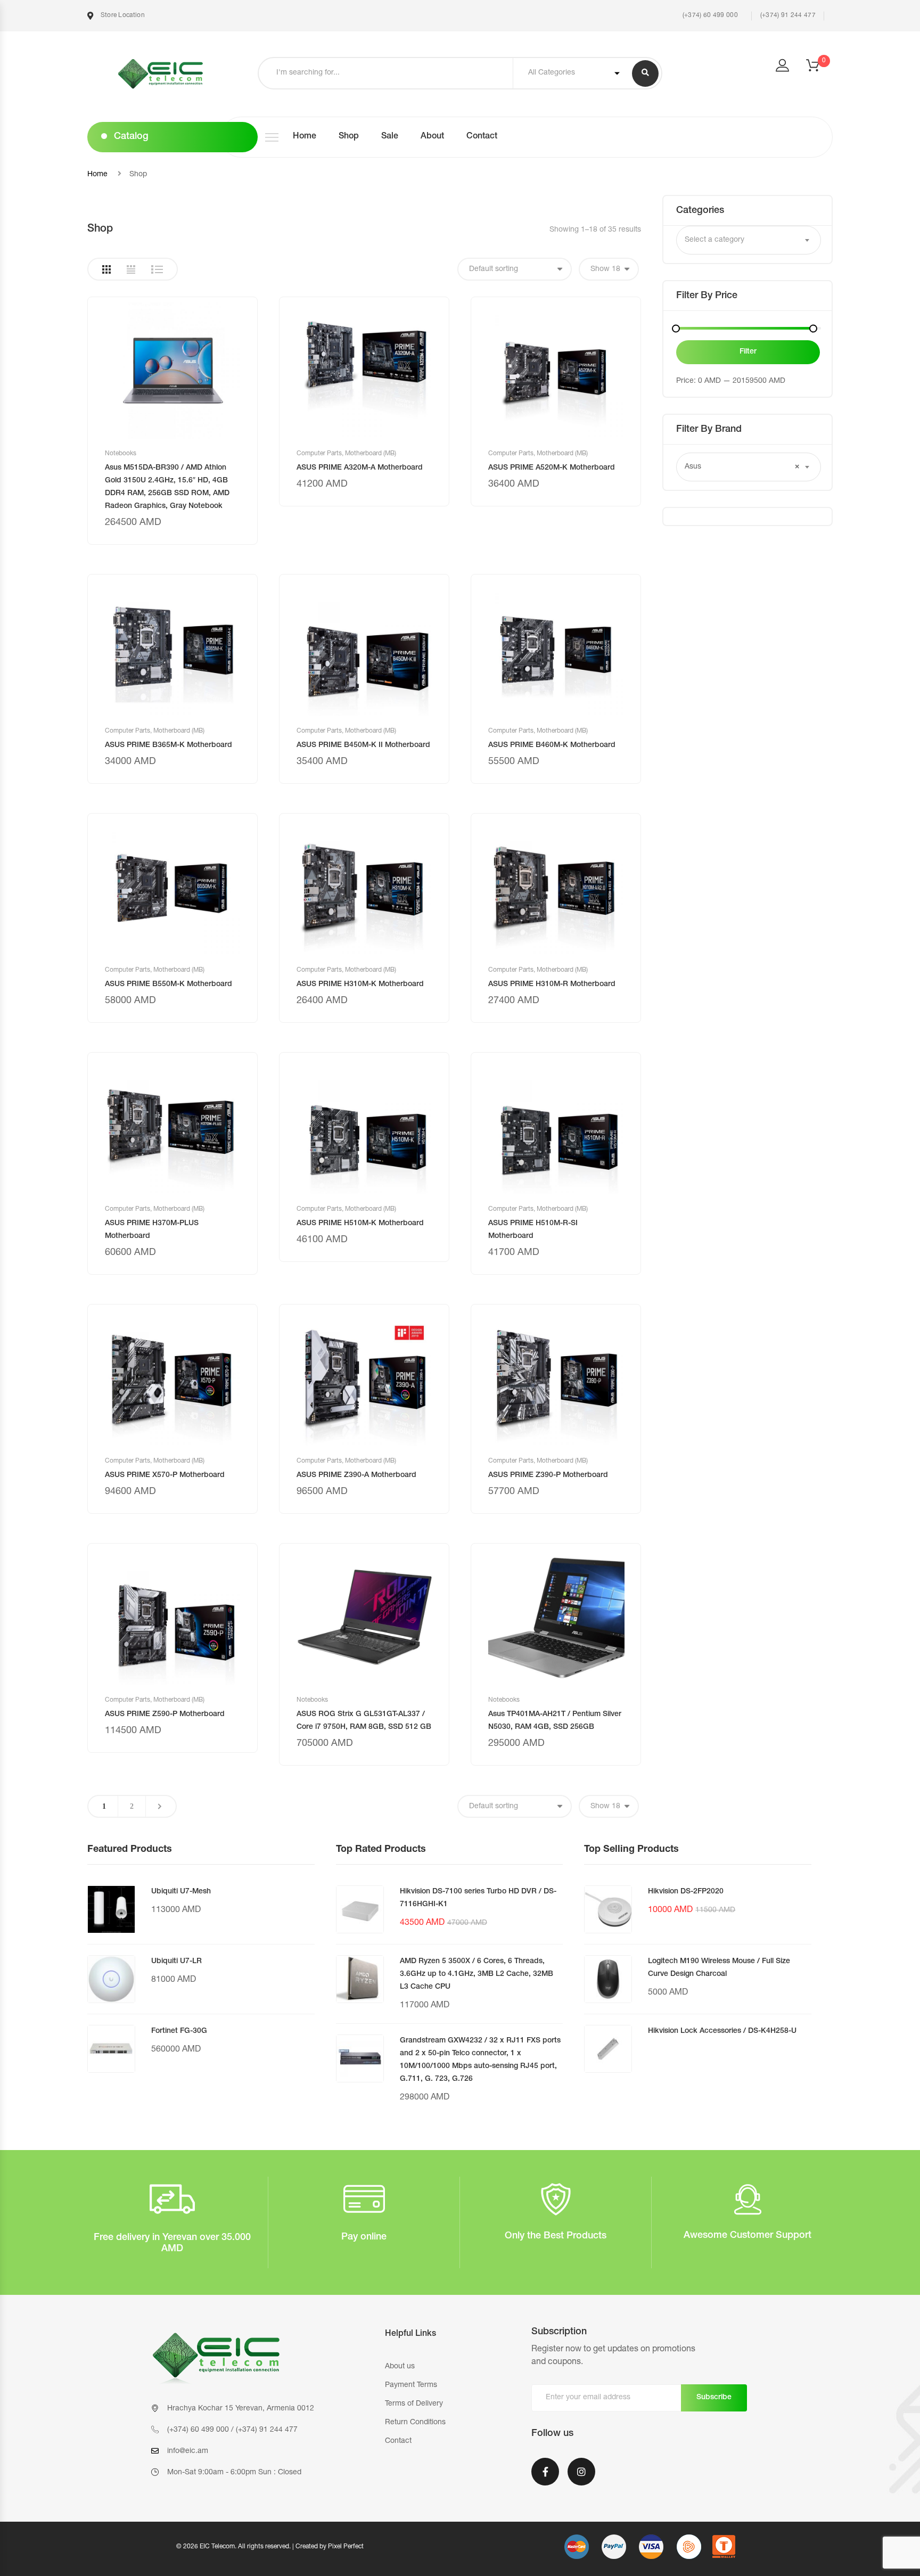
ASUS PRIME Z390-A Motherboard (356, 1475)
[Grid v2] (131, 269)
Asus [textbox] (742, 467)
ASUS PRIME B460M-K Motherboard (552, 745)
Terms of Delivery (414, 2404)
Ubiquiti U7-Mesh (181, 1892)
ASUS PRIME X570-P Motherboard (165, 1475)
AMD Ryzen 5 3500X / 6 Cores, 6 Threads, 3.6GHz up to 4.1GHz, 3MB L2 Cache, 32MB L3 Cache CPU (477, 1974)
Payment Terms (411, 2385)
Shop (349, 137)
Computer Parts (319, 454)
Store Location (122, 15)
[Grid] (106, 269)
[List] (157, 269)
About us (400, 2367)
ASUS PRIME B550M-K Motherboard (169, 985)
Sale (390, 137)
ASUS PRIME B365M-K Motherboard (169, 745)
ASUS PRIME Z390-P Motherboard (548, 1475)
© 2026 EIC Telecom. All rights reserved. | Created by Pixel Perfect (270, 2547)
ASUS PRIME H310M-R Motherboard (552, 985)
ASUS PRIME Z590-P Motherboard (165, 1714)
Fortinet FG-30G (179, 2031)
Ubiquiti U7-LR (176, 1962)
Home (305, 137)
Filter (748, 352)
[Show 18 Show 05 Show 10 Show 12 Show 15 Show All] (609, 269)
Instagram (581, 2479)
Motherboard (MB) (371, 454)
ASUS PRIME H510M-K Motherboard (360, 1224)
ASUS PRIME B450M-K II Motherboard (363, 745)
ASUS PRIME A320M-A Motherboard (360, 468)
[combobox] (749, 240)
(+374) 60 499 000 (709, 15)
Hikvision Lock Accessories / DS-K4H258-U (722, 2031)
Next (160, 1806)
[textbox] (749, 240)
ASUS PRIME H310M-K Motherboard (360, 985)
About (432, 137)
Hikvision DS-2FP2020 (686, 1892)
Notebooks (121, 454)
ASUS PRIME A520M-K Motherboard (552, 468)
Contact (482, 137)
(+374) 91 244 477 (788, 15)
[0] (819, 69)
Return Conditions (415, 2423)
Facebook (545, 2479)
